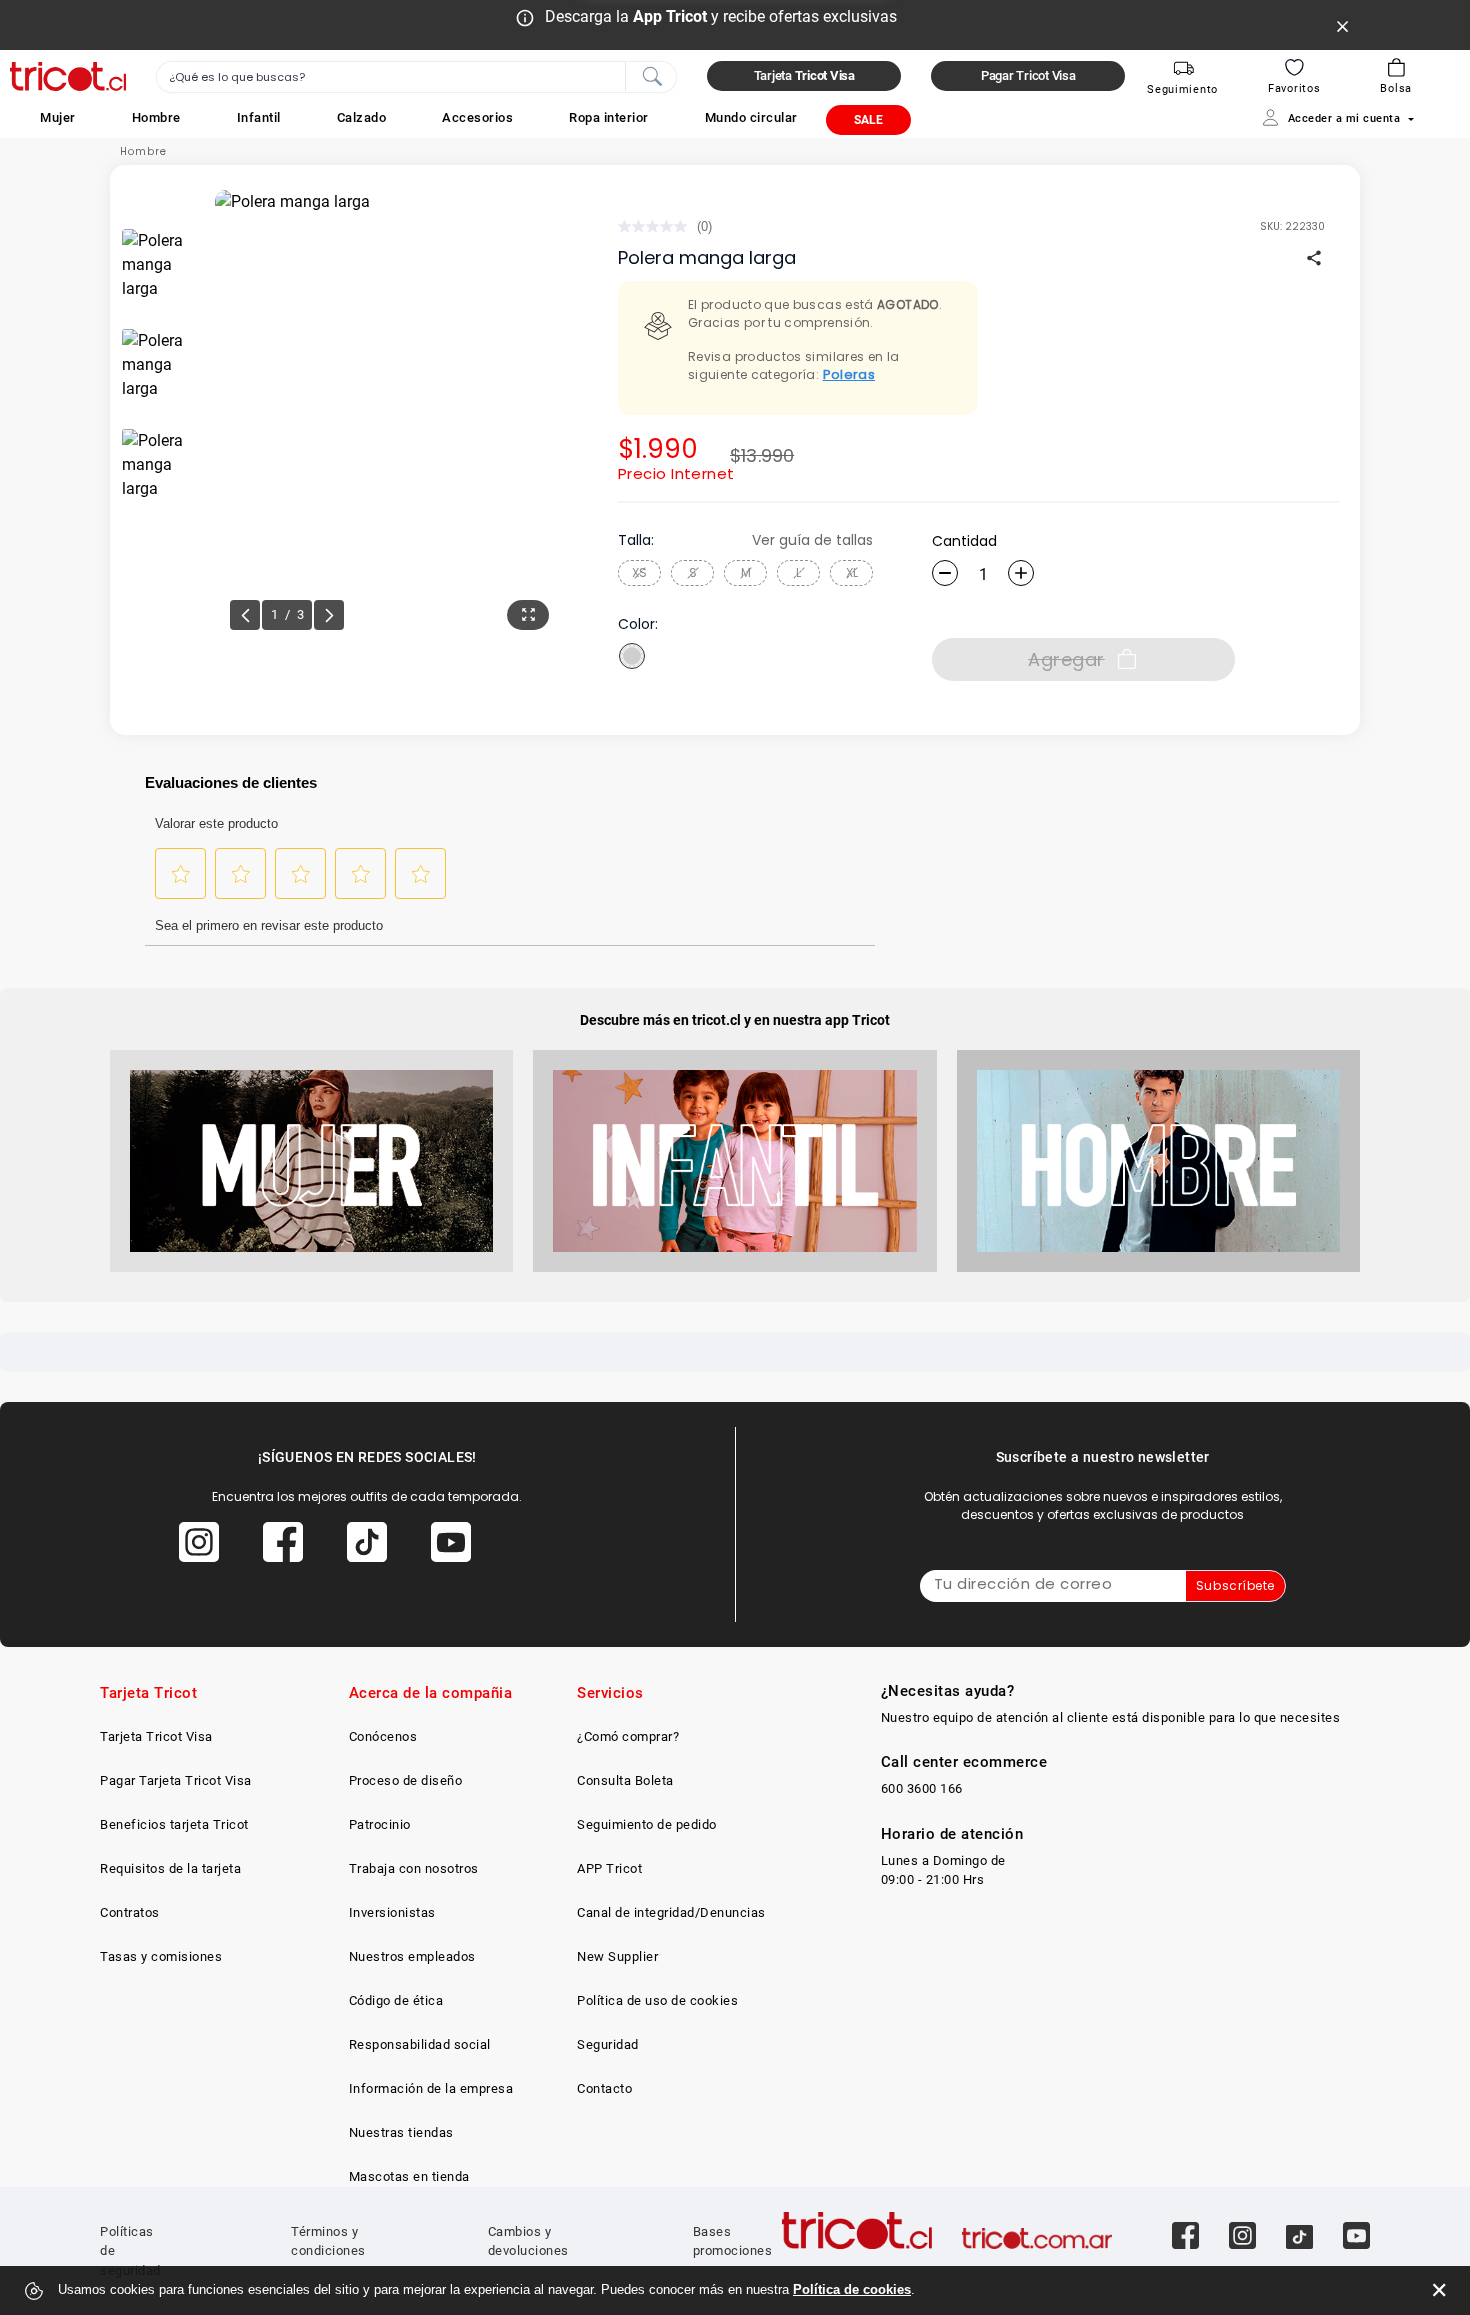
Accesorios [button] (477, 117)
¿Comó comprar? (628, 1736)
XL (852, 572)
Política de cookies (852, 2289)
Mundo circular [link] (751, 117)
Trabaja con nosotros (414, 1868)
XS (639, 572)
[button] (58, 117)
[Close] (1343, 25)
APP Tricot (609, 1868)
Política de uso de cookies (657, 2000)
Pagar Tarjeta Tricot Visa (176, 1780)
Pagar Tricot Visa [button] (1028, 75)
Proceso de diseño (406, 1780)
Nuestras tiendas (401, 2132)
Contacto (604, 2088)
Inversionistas (392, 1912)
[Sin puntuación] (657, 226)
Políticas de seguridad (130, 2251)
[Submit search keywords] (652, 75)
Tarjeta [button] (804, 75)
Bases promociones (733, 2241)
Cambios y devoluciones (528, 2241)
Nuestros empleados (412, 1956)
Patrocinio (380, 1824)
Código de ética (396, 2000)
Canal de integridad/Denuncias (671, 1912)
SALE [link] (868, 120)
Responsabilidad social (420, 2044)
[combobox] (416, 77)
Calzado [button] (362, 117)
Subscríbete (1235, 1585)
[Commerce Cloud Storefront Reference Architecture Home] (68, 76)
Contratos (130, 1912)
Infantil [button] (259, 117)
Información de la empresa (431, 2088)
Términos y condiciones (328, 2241)
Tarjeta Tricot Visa (156, 1736)
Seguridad (608, 2044)
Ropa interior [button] (609, 117)
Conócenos (383, 1736)
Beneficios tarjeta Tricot (174, 1824)
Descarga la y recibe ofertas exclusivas (721, 16)
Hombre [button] (156, 117)
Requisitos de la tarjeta (170, 1868)
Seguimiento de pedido (647, 1824)
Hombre (143, 151)
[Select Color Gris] (632, 656)
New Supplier (617, 1956)
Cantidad (964, 541)
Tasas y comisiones (161, 1956)
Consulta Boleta (625, 1780)
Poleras (849, 374)
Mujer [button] (58, 117)
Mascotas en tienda (409, 2176)
